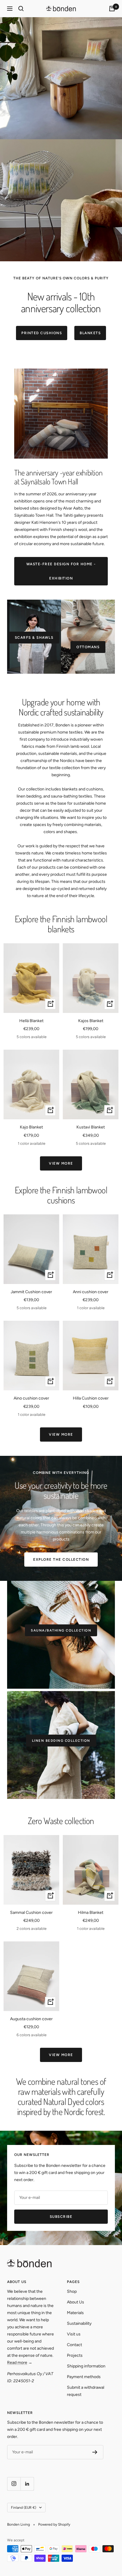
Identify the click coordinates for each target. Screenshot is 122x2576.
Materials (75, 2313)
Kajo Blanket (31, 1127)
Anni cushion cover (91, 1292)
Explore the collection (61, 1560)
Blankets (90, 333)
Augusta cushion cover (31, 2019)
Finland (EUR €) (24, 2508)
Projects (75, 2355)
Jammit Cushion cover (31, 1292)
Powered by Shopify (54, 2524)
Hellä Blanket (31, 1021)
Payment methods (84, 2377)
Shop (72, 2291)
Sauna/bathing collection (61, 1630)
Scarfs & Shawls (34, 638)
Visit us (74, 2334)
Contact (74, 2345)
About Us (76, 2302)
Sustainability (79, 2323)
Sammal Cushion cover (31, 1913)
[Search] (21, 9)
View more (61, 1163)
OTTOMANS (88, 647)
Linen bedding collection (61, 1741)
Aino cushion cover (31, 1398)
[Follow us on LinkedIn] (27, 2484)
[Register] (95, 2452)
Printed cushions (42, 333)
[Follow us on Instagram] (14, 2484)
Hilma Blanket (91, 1913)
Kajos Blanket (91, 1021)
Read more (17, 2363)
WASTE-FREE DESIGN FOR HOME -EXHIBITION (61, 571)
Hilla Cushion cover (91, 1398)
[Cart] (112, 9)
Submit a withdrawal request (86, 2391)
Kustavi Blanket (91, 1127)
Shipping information (86, 2366)
